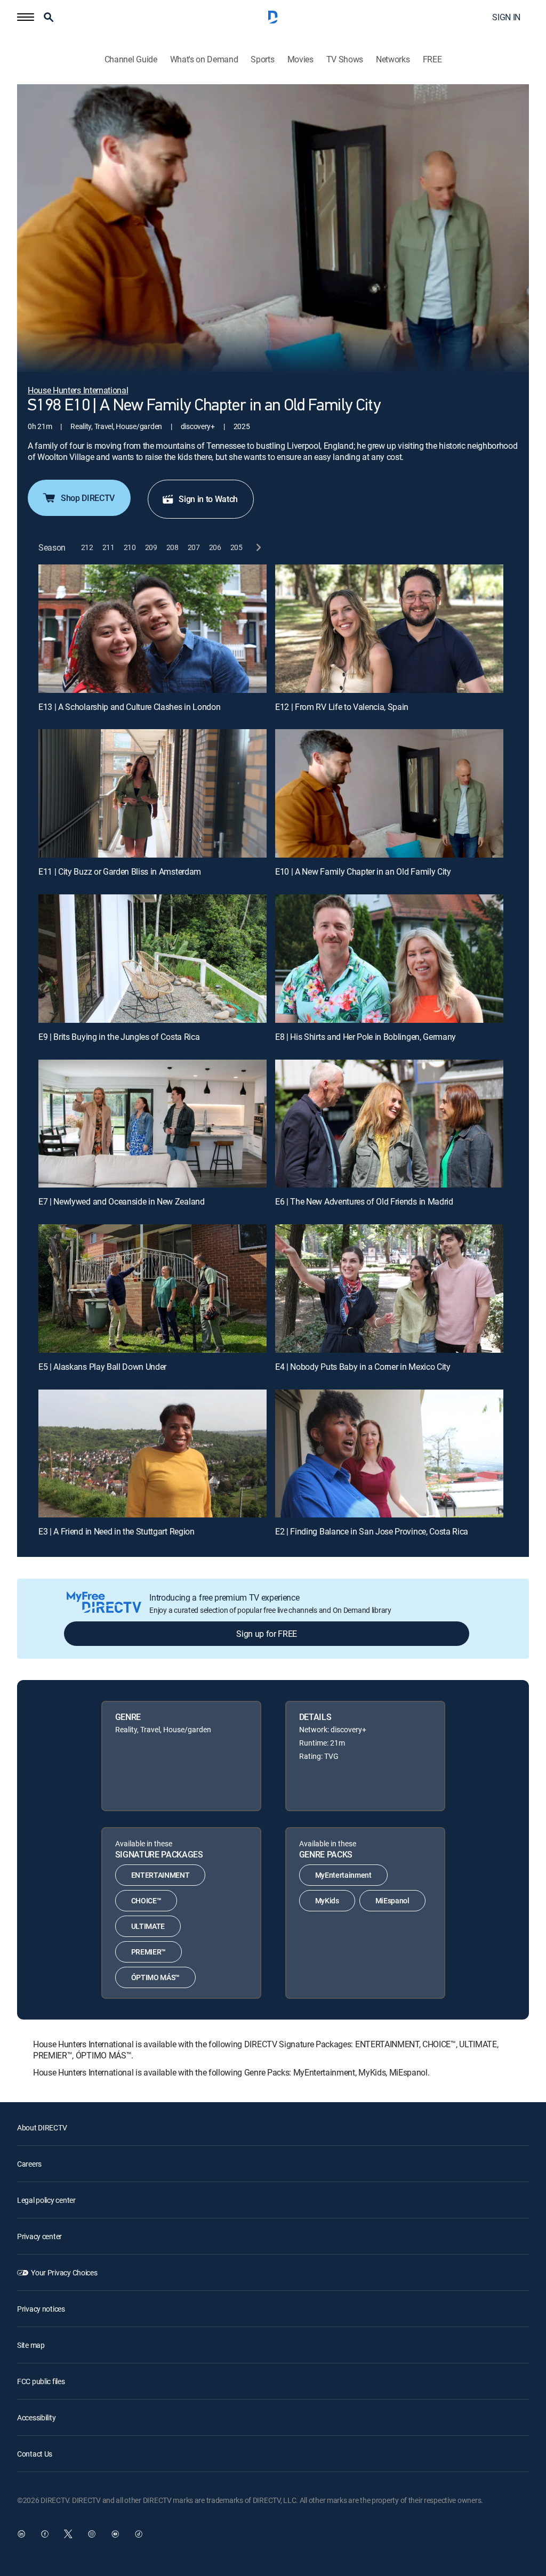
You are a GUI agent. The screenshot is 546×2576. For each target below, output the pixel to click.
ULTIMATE (148, 1926)
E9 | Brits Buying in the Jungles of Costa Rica (119, 1037)
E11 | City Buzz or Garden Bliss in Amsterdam (120, 871)
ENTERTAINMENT (160, 1875)
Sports (262, 59)
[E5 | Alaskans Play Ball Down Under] (152, 1289)
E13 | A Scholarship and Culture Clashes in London (129, 707)
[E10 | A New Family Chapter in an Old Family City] (389, 793)
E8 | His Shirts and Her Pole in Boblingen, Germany (366, 1037)
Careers (29, 2164)
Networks (393, 59)
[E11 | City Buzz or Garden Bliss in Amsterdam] (152, 793)
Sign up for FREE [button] (267, 1634)
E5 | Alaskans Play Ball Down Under (102, 1367)
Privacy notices (41, 2309)
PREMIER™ (148, 1952)
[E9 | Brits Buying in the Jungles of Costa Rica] (152, 959)
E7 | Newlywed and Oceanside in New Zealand (122, 1201)
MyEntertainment (343, 1875)
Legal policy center (46, 2200)
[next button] (258, 548)
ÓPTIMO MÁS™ (155, 1977)
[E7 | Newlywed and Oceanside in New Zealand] (152, 1124)
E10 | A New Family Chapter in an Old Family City (363, 871)
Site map (31, 2345)
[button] (26, 17)
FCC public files (41, 2381)
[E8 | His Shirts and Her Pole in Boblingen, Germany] (389, 959)
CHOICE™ (146, 1900)
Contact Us (35, 2454)
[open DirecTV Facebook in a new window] (45, 2534)
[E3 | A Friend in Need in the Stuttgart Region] (152, 1454)
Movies (300, 59)
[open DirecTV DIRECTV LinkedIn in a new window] (21, 2534)
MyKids (327, 1900)
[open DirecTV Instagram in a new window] (92, 2534)
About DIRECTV (42, 2127)
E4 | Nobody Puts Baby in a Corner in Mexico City (363, 1367)
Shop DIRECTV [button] (88, 498)
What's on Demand (204, 59)
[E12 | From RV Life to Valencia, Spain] (389, 629)
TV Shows (345, 59)
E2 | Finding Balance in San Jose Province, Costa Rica (372, 1531)
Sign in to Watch (208, 499)
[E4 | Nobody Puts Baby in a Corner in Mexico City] (389, 1289)
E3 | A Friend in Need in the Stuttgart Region (117, 1531)
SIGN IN (506, 17)
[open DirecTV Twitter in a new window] (68, 2534)
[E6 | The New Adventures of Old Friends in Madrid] (389, 1124)
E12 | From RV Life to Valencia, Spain (342, 707)
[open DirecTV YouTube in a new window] (115, 2534)
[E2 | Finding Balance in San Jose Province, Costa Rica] (389, 1454)
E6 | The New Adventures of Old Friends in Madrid (364, 1201)
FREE (432, 59)
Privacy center (39, 2236)
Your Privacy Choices (64, 2272)
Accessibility (36, 2417)
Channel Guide (131, 59)
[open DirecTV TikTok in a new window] (139, 2534)
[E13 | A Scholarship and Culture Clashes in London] (152, 629)
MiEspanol (392, 1900)
